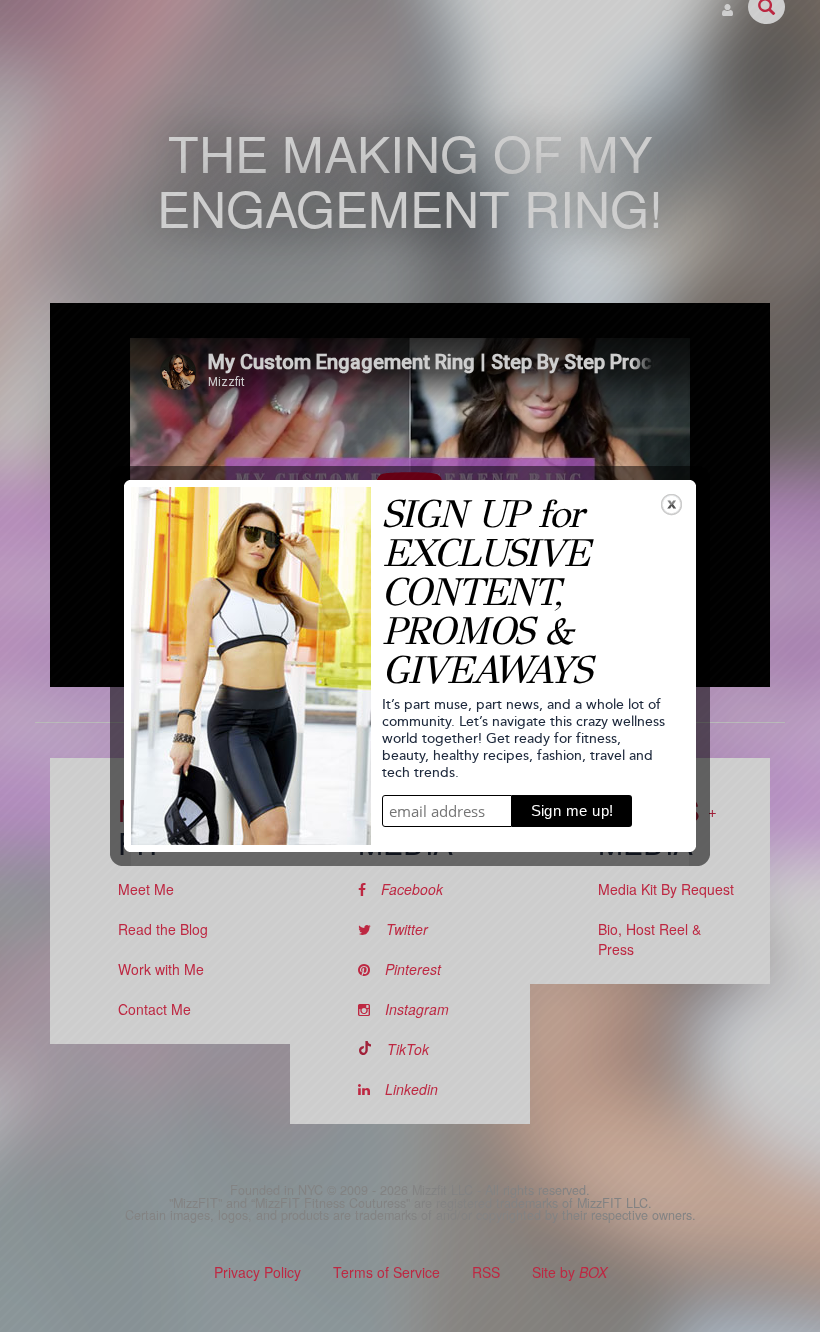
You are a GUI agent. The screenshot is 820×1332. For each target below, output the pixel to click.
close (671, 504)
